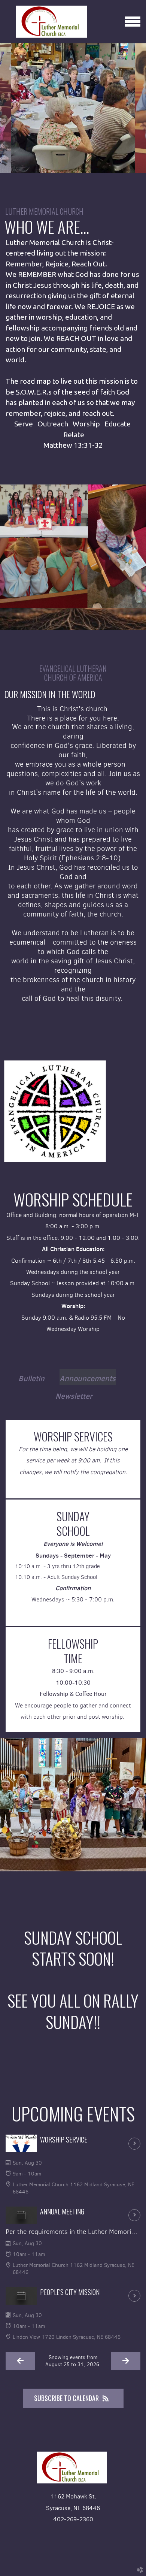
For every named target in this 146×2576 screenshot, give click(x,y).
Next (140, 108)
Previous (6, 108)
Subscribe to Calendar (66, 2398)
